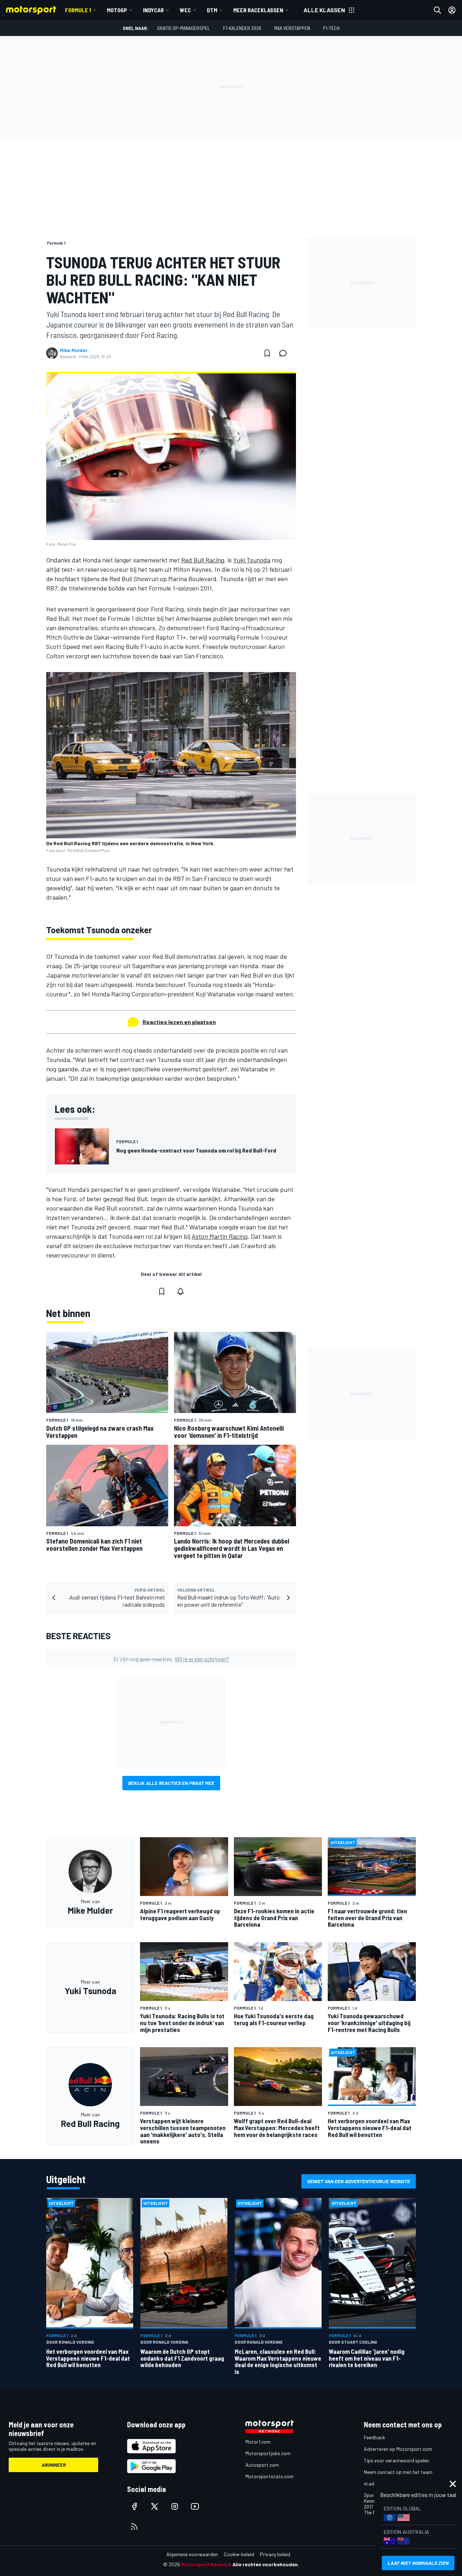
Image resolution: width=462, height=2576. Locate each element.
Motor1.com (258, 2442)
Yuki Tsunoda (252, 560)
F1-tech (331, 28)
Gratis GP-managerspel (184, 28)
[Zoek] (437, 10)
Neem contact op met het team (398, 2472)
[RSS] (134, 2527)
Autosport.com (262, 2465)
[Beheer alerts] (180, 1291)
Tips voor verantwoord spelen (396, 2460)
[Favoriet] (267, 353)
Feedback (374, 2437)
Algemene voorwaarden (192, 2554)
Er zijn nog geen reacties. (171, 1659)
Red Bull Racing (203, 560)
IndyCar (153, 10)
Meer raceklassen (258, 10)
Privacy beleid (275, 2554)
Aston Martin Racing (220, 1236)
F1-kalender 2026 (242, 28)
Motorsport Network (206, 2564)
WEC (185, 10)
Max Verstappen (292, 28)
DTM (212, 10)
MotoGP (117, 10)
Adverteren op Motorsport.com (398, 2449)
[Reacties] (285, 353)
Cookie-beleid (239, 2554)
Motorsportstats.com (269, 2476)
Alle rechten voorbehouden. (266, 2564)
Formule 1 (78, 10)
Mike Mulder (74, 350)
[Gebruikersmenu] (452, 10)
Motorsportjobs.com (268, 2453)
